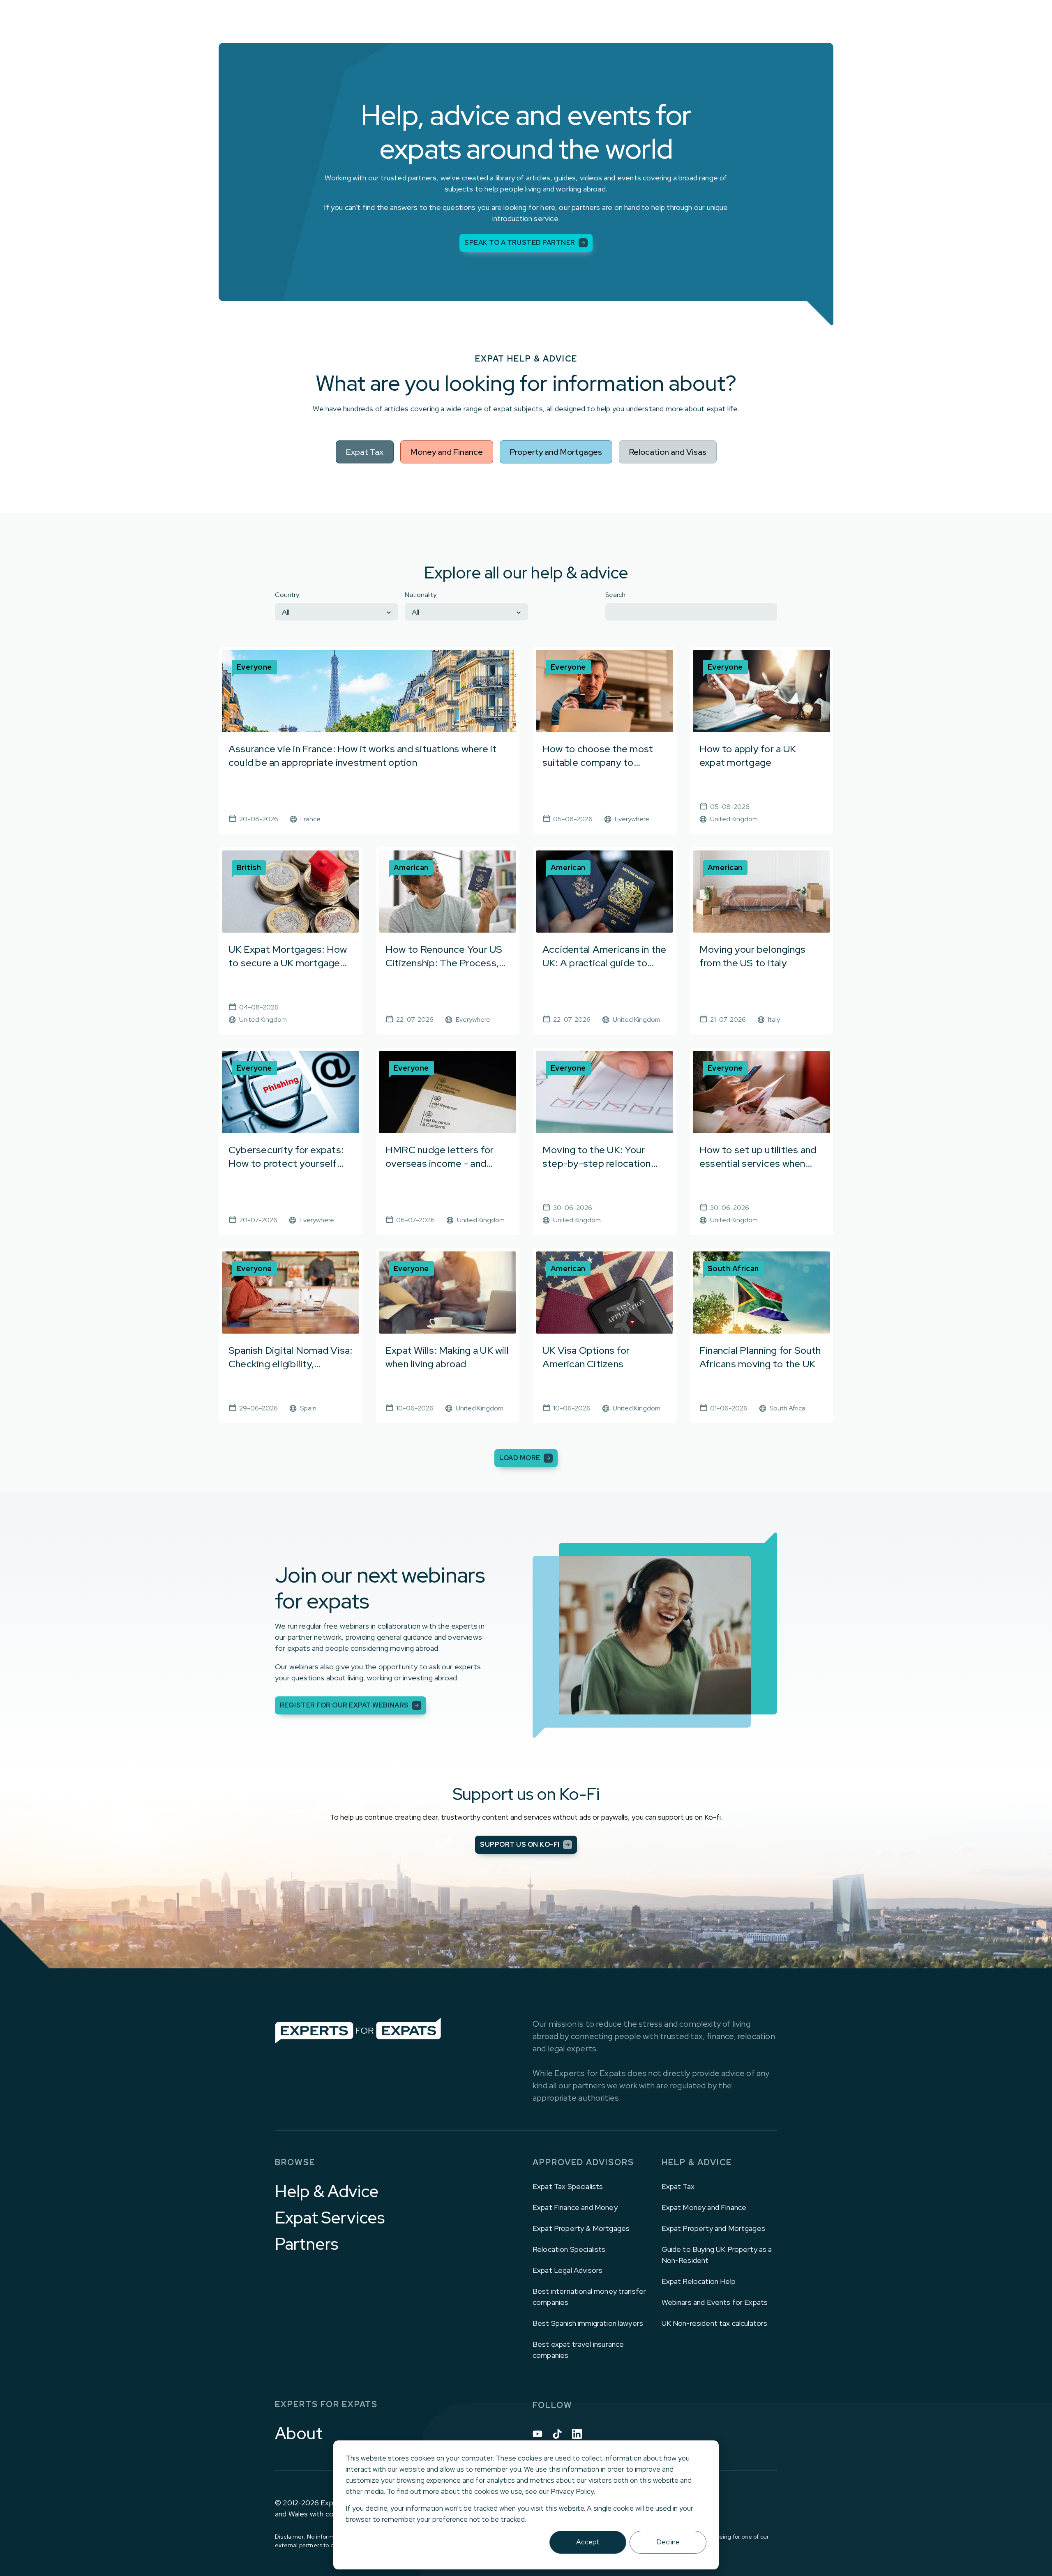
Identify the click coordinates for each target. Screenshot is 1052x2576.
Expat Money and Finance (704, 2207)
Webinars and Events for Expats (715, 2302)
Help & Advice (327, 2191)
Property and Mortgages (556, 452)
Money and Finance (447, 452)
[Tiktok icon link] (557, 2434)
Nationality (421, 595)
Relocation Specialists (569, 2249)
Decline (668, 2542)
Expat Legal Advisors (568, 2270)
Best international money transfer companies (589, 2297)
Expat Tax (365, 452)
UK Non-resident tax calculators (715, 2323)
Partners (307, 2244)
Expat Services (330, 2218)
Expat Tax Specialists (568, 2186)
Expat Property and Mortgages (713, 2228)
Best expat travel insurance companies (578, 2350)
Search (615, 595)
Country (287, 595)
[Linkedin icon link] (577, 2434)
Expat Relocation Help (699, 2281)
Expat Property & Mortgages (581, 2228)
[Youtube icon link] (538, 2434)
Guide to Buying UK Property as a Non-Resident (717, 2255)
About (299, 2433)
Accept (588, 2542)
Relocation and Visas (668, 452)
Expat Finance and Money (575, 2207)
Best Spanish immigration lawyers (588, 2323)
